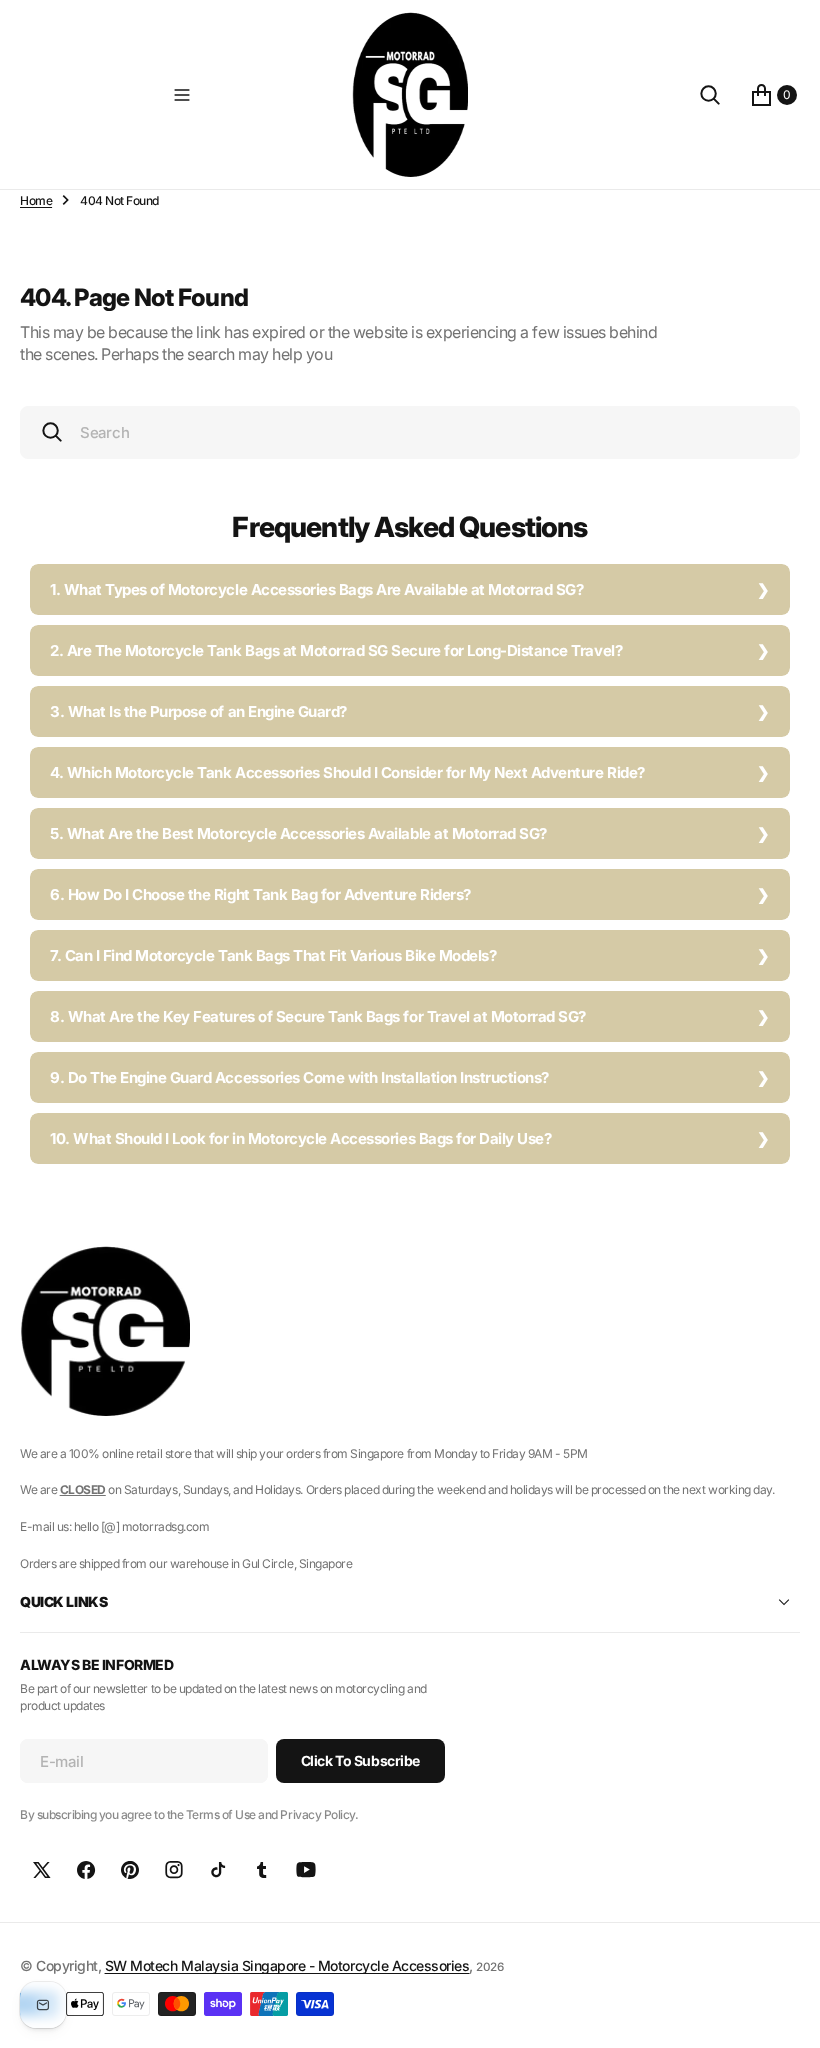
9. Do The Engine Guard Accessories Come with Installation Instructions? (299, 1077)
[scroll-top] (786, 2014)
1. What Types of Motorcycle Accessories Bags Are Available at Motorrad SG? (316, 589)
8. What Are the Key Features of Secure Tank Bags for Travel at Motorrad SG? (318, 1016)
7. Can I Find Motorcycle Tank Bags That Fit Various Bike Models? (273, 955)
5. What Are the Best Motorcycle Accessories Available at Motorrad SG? (298, 833)
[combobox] (410, 432)
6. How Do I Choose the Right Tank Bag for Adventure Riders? (260, 894)
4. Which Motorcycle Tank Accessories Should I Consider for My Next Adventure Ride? (347, 772)
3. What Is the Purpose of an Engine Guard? (198, 711)
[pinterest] (130, 1870)
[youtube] (306, 1870)
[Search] (710, 95)
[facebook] (86, 1870)
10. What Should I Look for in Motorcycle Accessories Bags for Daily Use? (300, 1138)
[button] (182, 95)
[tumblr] (262, 1870)
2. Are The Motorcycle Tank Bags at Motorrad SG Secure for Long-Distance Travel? (336, 650)
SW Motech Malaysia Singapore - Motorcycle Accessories (287, 1965)
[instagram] (174, 1870)
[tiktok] (218, 1870)
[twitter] (42, 1870)
